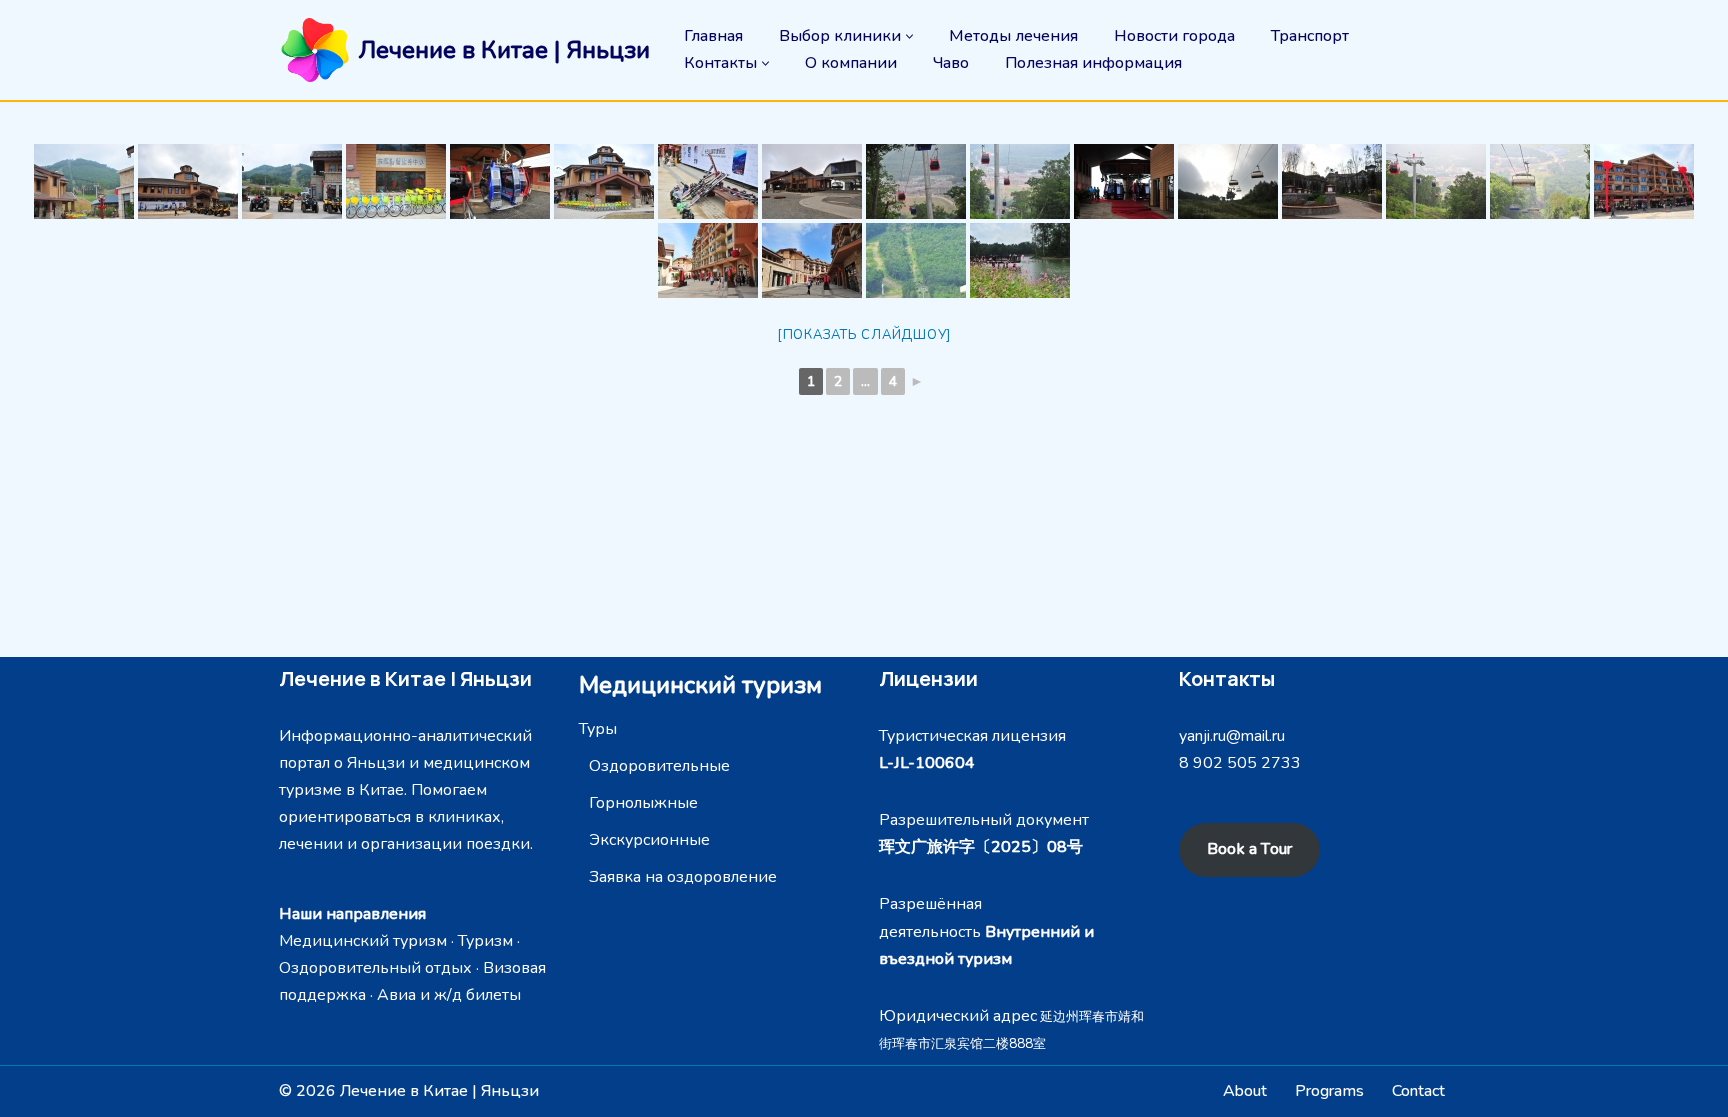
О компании (851, 63)
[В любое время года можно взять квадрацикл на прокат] (188, 181)
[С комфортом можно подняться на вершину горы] (500, 181)
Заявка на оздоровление (683, 877)
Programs (1329, 1091)
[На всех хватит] (604, 181)
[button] (909, 36)
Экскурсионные (649, 840)
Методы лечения (1013, 36)
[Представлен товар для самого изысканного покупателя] (708, 260)
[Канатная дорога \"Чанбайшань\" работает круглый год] (1436, 181)
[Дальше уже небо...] (1540, 181)
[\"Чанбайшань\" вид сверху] (1020, 181)
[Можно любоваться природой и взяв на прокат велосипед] (396, 181)
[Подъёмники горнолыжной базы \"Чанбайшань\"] (812, 181)
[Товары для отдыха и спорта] (812, 260)
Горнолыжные (643, 803)
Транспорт (1310, 36)
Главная (713, 36)
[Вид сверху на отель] (916, 181)
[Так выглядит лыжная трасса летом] (1228, 181)
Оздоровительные (659, 766)
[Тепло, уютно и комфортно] (1124, 181)
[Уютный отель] (1332, 181)
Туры (598, 729)
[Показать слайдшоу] (864, 335)
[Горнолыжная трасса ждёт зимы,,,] (916, 260)
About (1245, 1091)
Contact (1418, 1091)
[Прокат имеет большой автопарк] (292, 181)
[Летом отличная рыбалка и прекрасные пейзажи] (1020, 260)
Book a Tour (1249, 849)
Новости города (1174, 36)
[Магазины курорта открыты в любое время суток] (1644, 181)
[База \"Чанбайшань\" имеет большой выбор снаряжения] (708, 181)
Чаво (951, 63)
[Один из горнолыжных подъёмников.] (84, 181)
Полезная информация (1093, 63)
